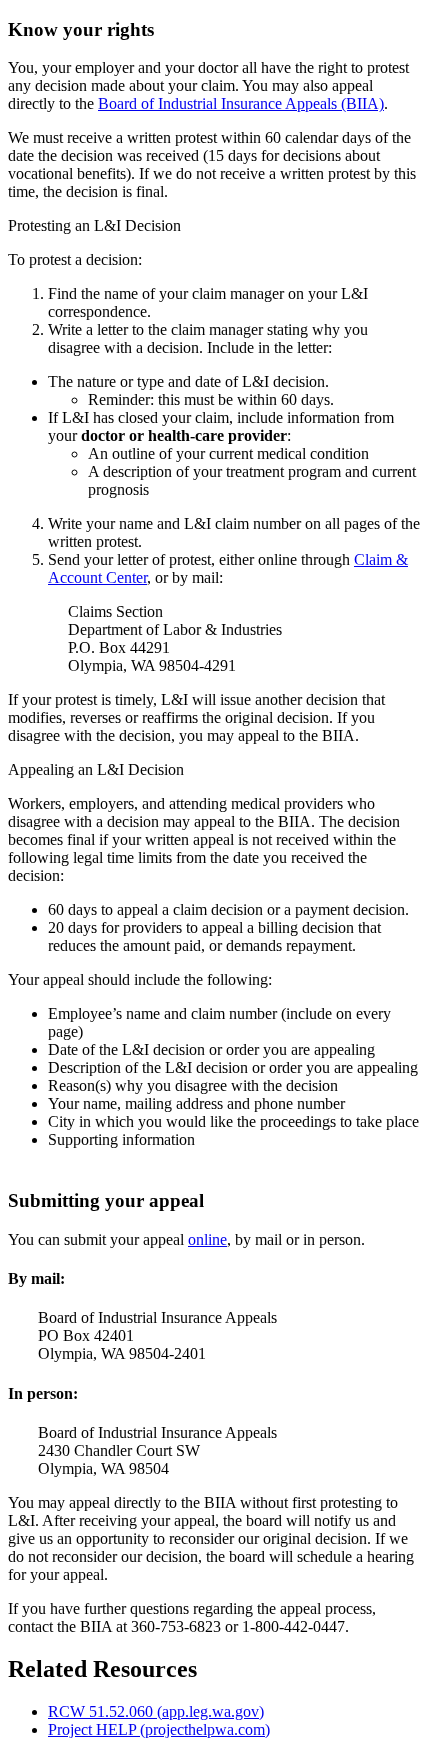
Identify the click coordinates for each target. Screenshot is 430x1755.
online (207, 1239)
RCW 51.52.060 (156, 1711)
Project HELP (159, 1729)
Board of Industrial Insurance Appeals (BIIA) (241, 103)
